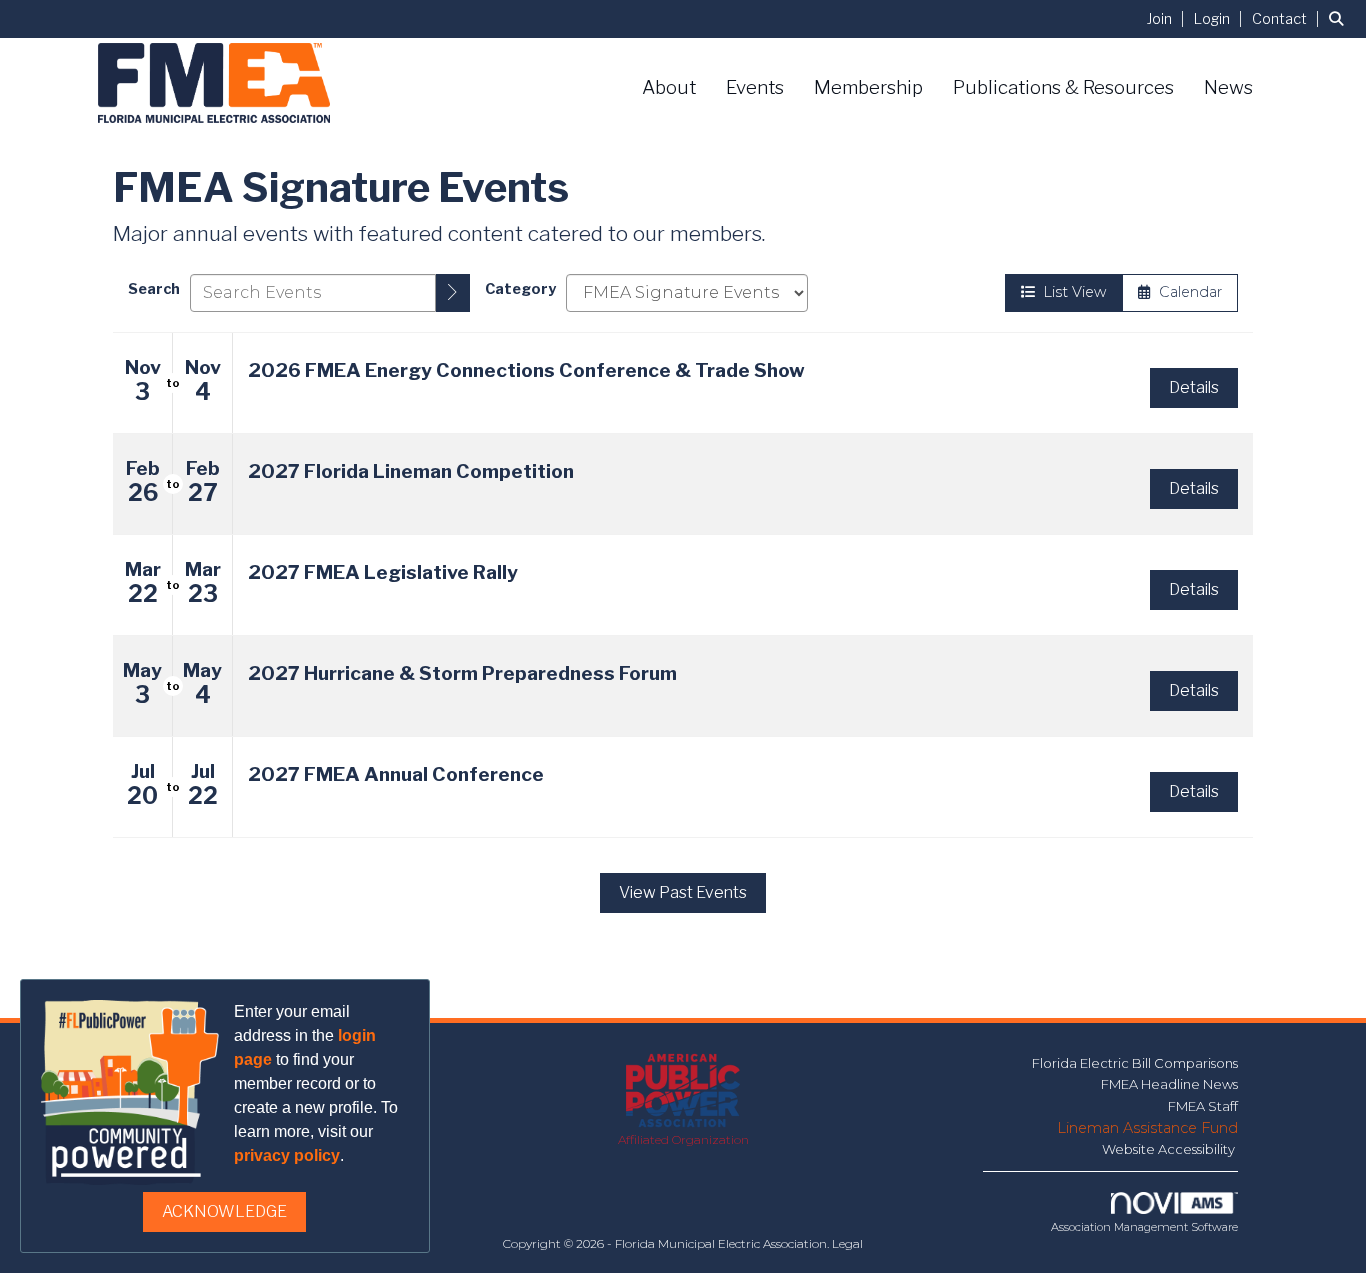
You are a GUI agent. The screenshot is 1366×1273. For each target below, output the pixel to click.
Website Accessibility (1170, 1149)
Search (154, 289)
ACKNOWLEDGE (224, 1211)
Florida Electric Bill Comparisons (1135, 1063)
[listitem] (1168, 18)
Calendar (1186, 292)
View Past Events (683, 892)
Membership (868, 87)
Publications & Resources (1063, 87)
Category (520, 289)
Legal (847, 1243)
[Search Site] (1340, 18)
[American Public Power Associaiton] (683, 1091)
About (669, 87)
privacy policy (287, 1155)
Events (755, 87)
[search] (453, 293)
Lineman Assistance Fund (1147, 1128)
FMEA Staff (1203, 1106)
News (1228, 87)
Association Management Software (1144, 1227)
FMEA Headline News (1169, 1084)
